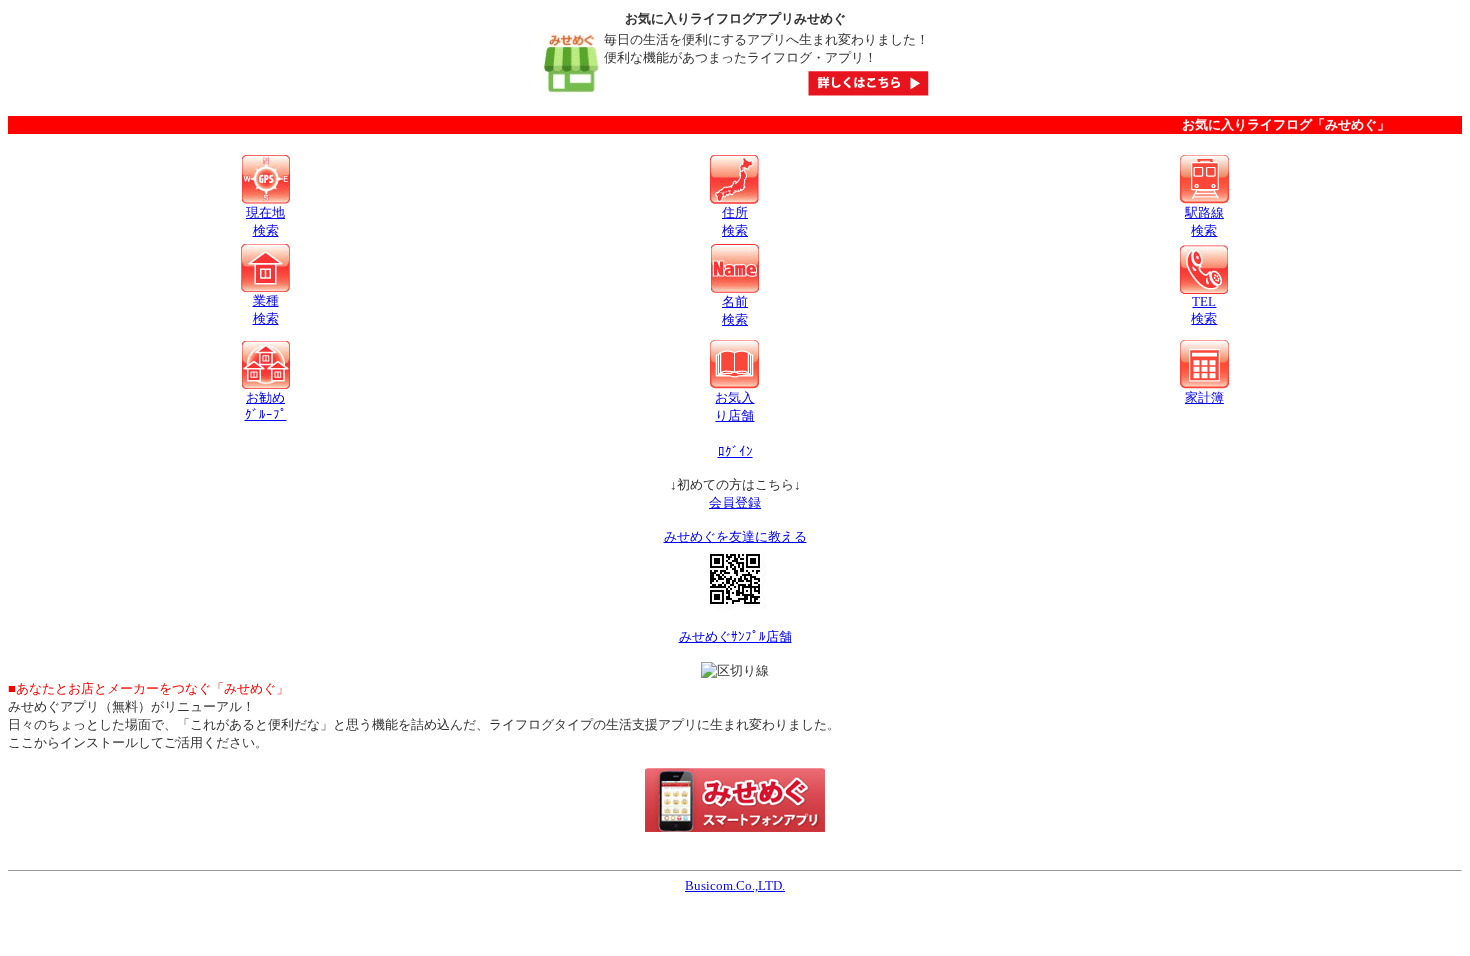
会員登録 (735, 502)
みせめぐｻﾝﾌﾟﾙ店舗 (735, 636)
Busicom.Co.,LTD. (735, 885)
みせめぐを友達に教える (735, 536)
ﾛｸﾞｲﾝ (735, 451)
